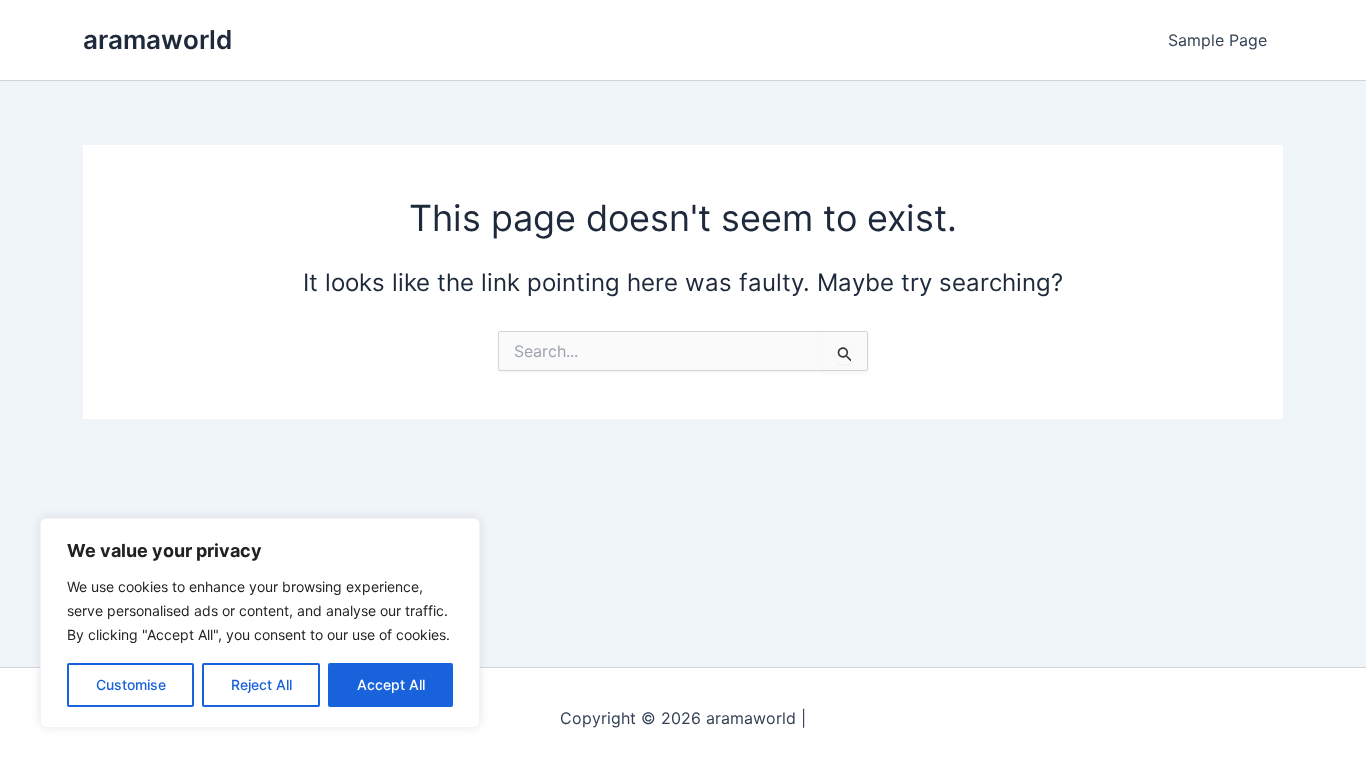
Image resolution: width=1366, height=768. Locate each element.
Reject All (261, 684)
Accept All (391, 684)
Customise (131, 684)
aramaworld (157, 39)
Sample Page (1217, 40)
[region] (260, 623)
